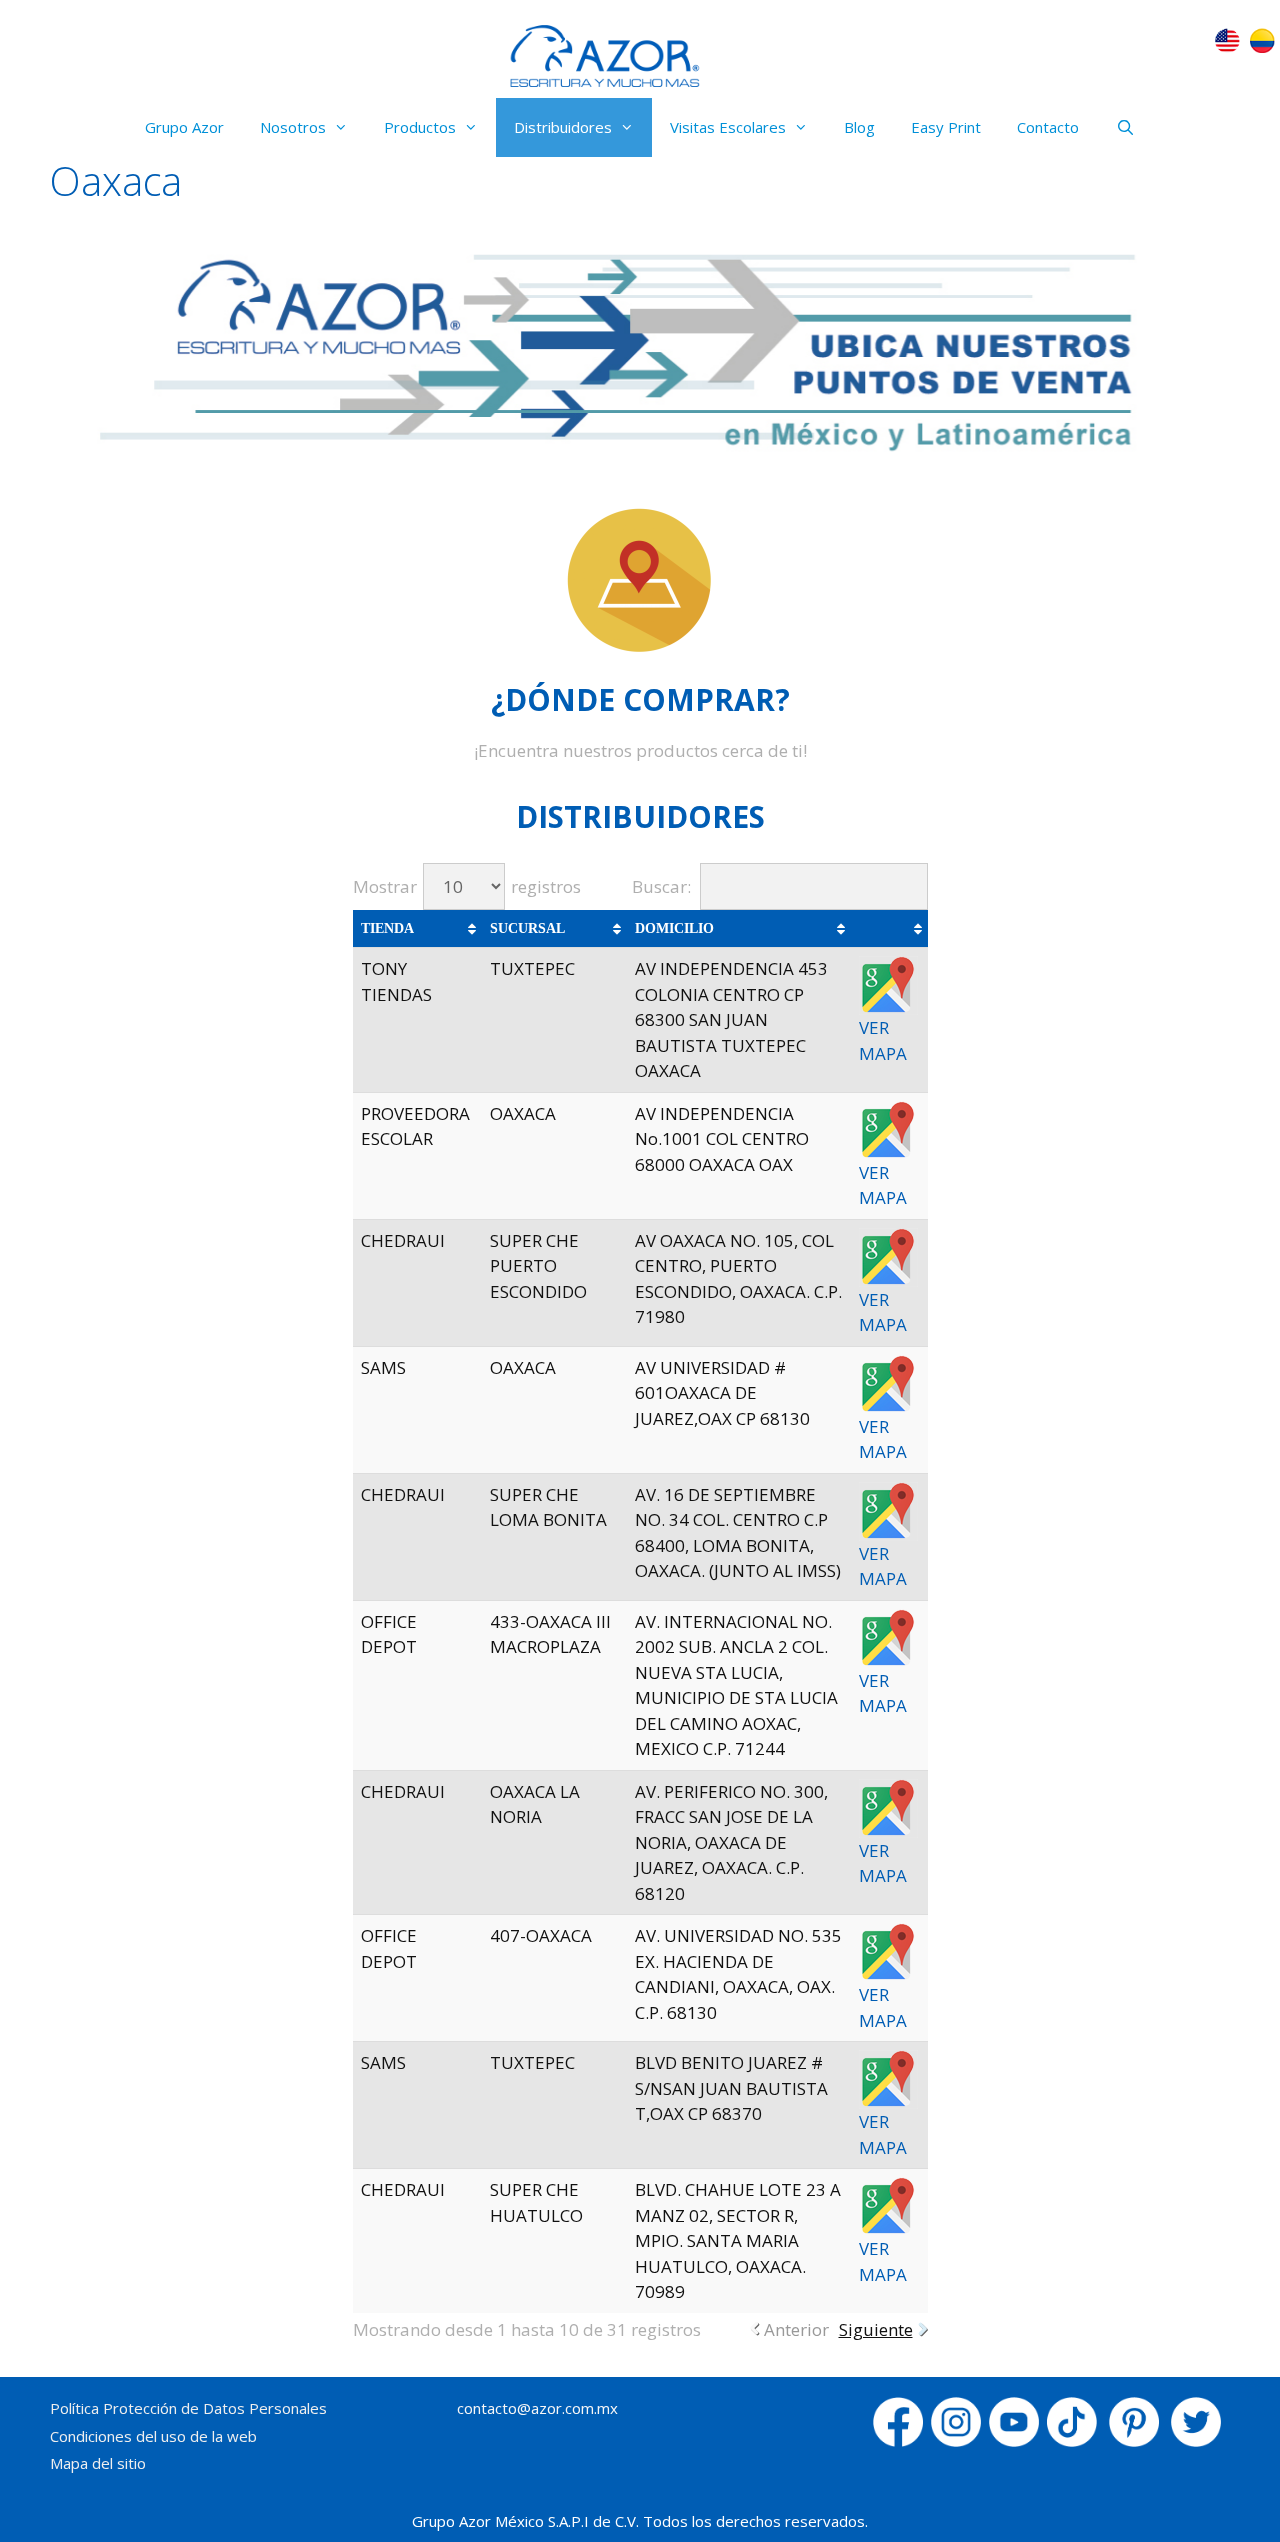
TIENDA (387, 928)
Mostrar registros (467, 886)
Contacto (1048, 127)
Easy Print (946, 127)
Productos (420, 127)
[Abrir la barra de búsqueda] (1124, 127)
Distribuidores (563, 127)
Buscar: (661, 886)
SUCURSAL (527, 928)
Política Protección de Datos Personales (188, 2408)
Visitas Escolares (728, 127)
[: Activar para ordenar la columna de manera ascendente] (889, 929)
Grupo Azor (184, 127)
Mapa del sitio (98, 2463)
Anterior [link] (796, 2329)
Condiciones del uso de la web (153, 2436)
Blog (859, 127)
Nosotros (293, 127)
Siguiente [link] (876, 2329)
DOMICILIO (674, 928)
